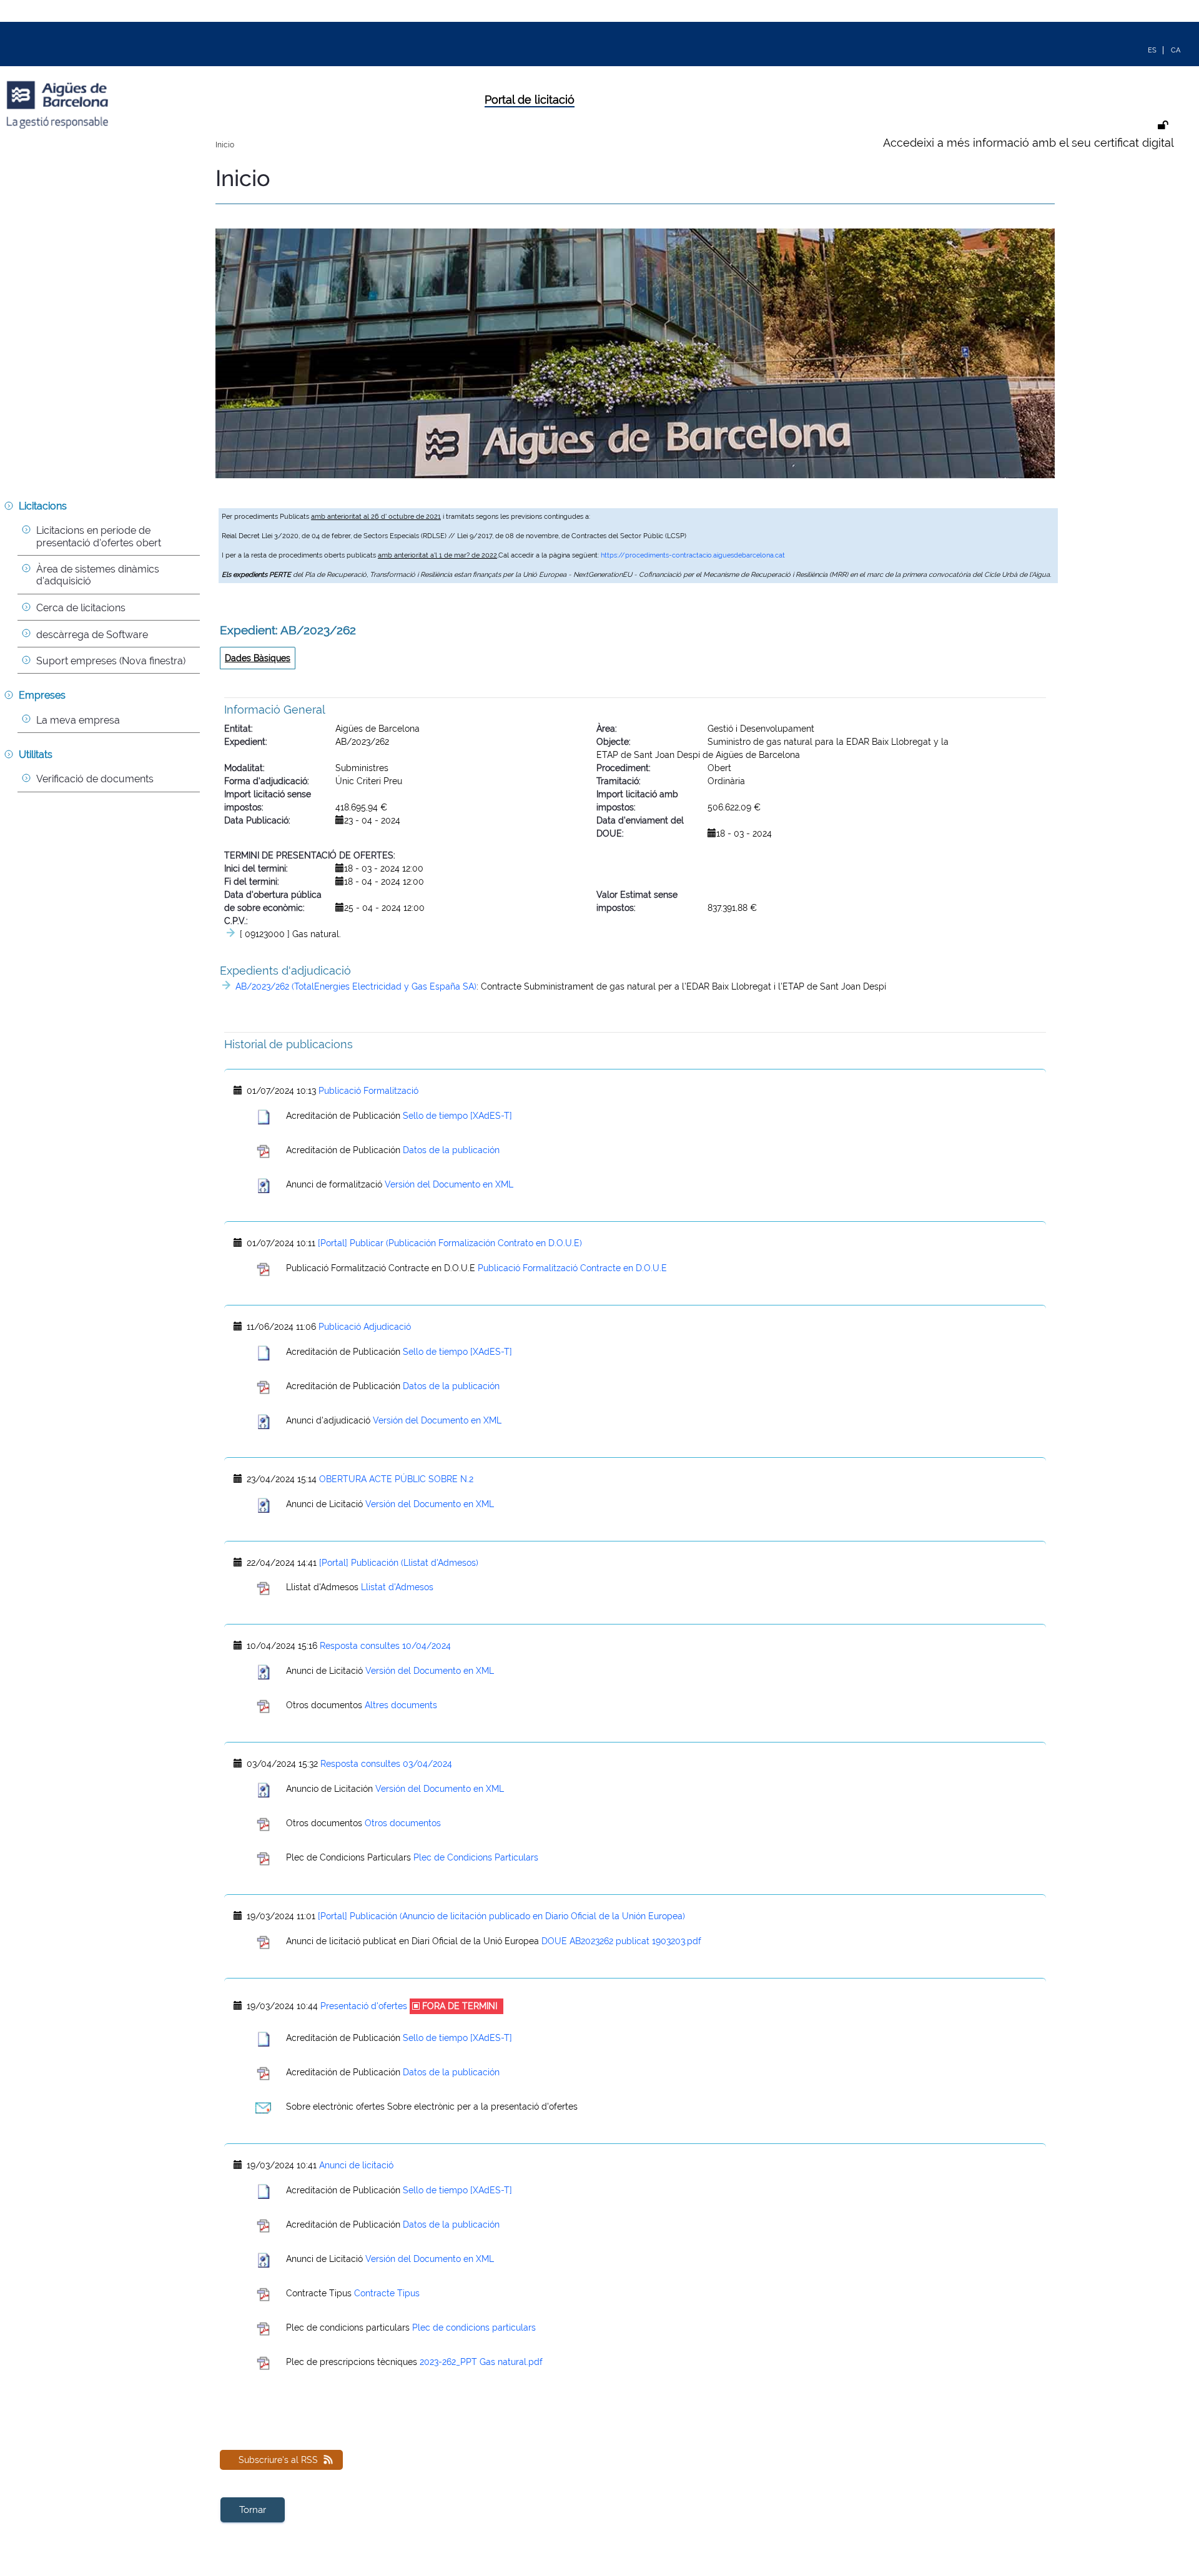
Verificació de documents (95, 779)
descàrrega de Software (92, 635)
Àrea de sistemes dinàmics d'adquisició (99, 575)
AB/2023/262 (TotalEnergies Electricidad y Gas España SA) (356, 986)
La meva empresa (78, 720)
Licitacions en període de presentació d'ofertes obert (99, 536)
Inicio (225, 145)
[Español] (1152, 49)
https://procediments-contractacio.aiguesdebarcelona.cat (693, 555)
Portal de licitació (530, 100)
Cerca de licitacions (81, 608)
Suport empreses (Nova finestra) (111, 661)
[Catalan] (1176, 49)
